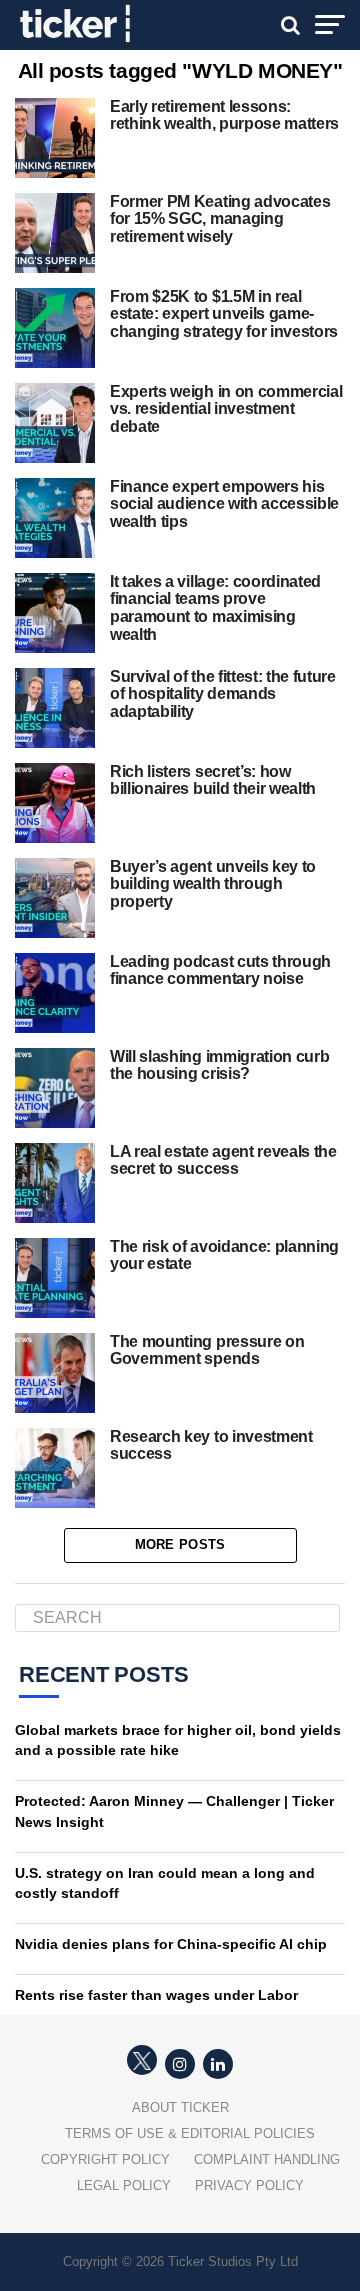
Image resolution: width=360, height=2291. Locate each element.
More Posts (180, 1544)
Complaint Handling (267, 2159)
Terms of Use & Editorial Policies (190, 2133)
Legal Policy (124, 2185)
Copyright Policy (105, 2159)
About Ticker (180, 2107)
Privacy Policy (249, 2185)
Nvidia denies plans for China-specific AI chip (171, 1944)
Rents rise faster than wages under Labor (156, 1995)
